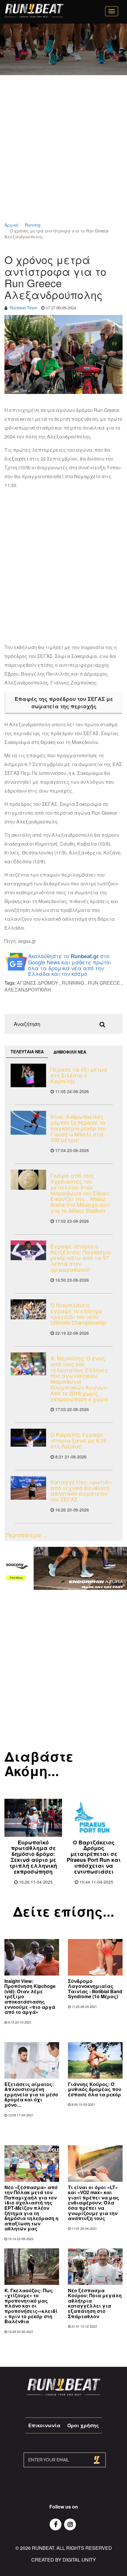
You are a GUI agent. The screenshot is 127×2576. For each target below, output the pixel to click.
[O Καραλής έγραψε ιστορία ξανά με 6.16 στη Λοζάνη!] (28, 1438)
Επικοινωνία (44, 2425)
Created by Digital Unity (64, 2560)
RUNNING (73, 983)
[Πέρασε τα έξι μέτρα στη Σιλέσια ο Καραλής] (28, 1075)
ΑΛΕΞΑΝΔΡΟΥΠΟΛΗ (28, 990)
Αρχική (11, 225)
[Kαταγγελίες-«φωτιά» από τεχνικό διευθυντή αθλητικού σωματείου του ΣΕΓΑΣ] (28, 1488)
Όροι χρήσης (83, 2425)
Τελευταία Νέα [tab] (27, 1052)
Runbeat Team (24, 308)
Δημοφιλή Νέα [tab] (70, 1052)
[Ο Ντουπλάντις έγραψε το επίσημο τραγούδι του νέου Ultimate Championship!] (28, 1309)
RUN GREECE (104, 983)
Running (33, 225)
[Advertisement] (63, 156)
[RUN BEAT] (34, 11)
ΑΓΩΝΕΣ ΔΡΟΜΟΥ (38, 983)
